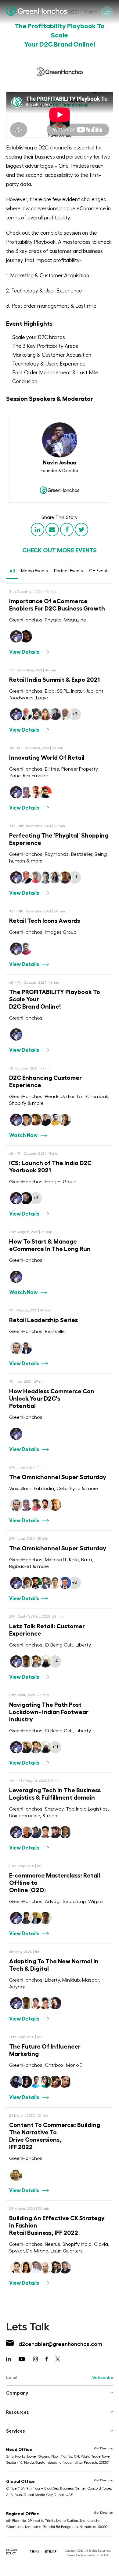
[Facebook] (67, 530)
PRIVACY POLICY (12, 2552)
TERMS (34, 2552)
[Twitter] (81, 530)
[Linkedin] (38, 530)
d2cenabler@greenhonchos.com (60, 2344)
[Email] (52, 530)
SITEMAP (51, 2552)
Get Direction (104, 2448)
